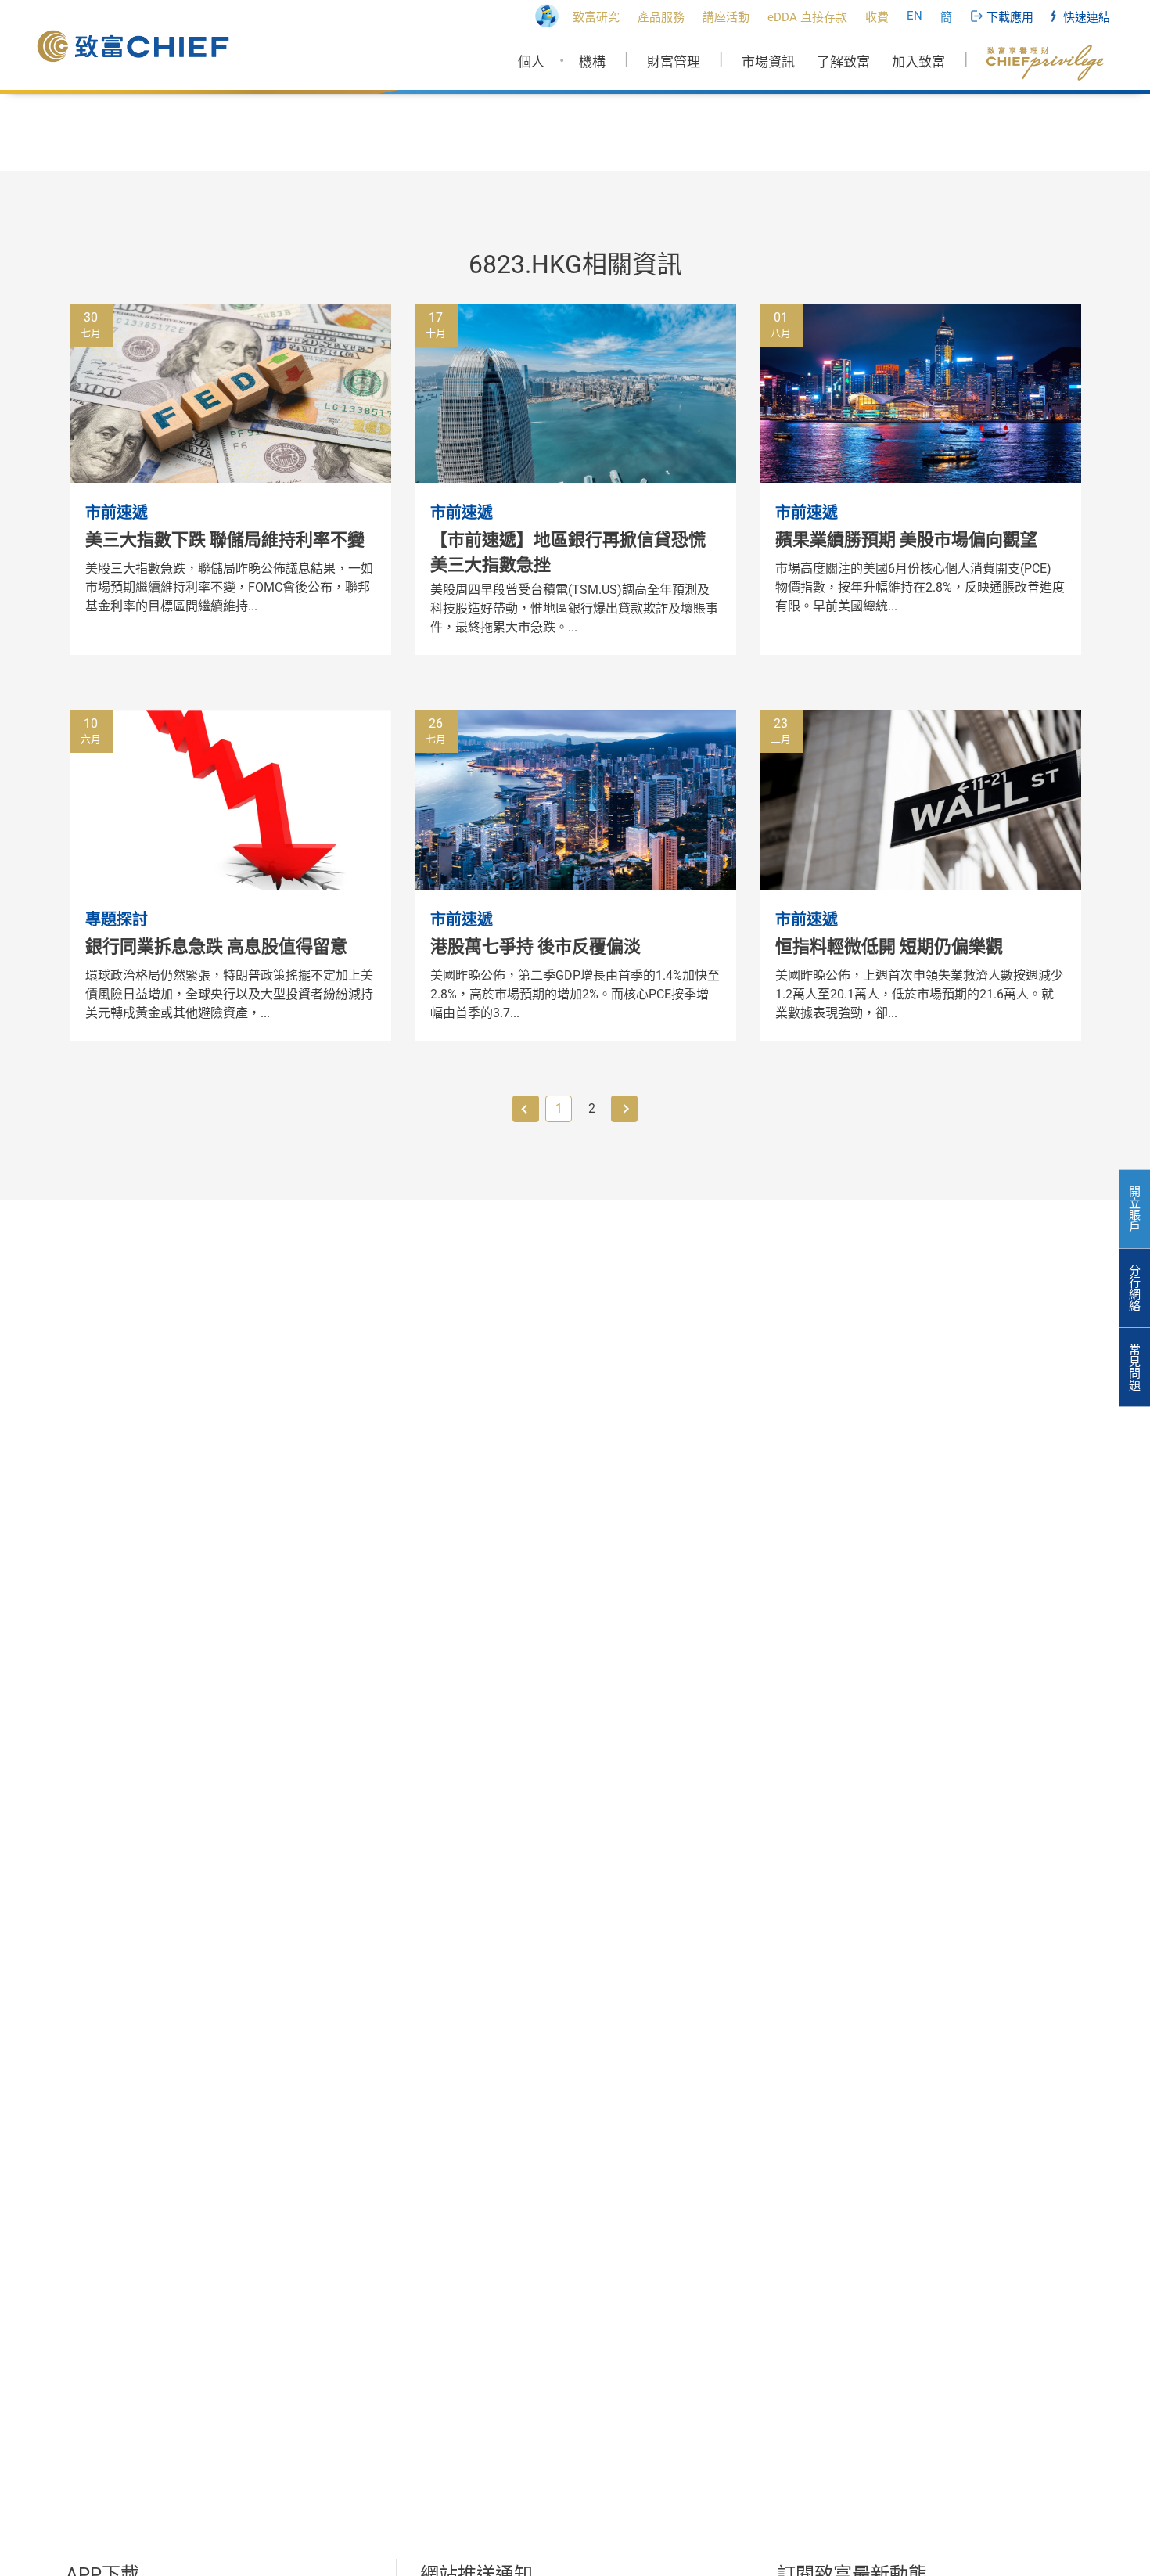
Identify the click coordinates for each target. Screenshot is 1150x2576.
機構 (592, 62)
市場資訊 (768, 62)
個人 (531, 62)
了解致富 (843, 62)
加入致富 (918, 62)
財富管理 (674, 62)
